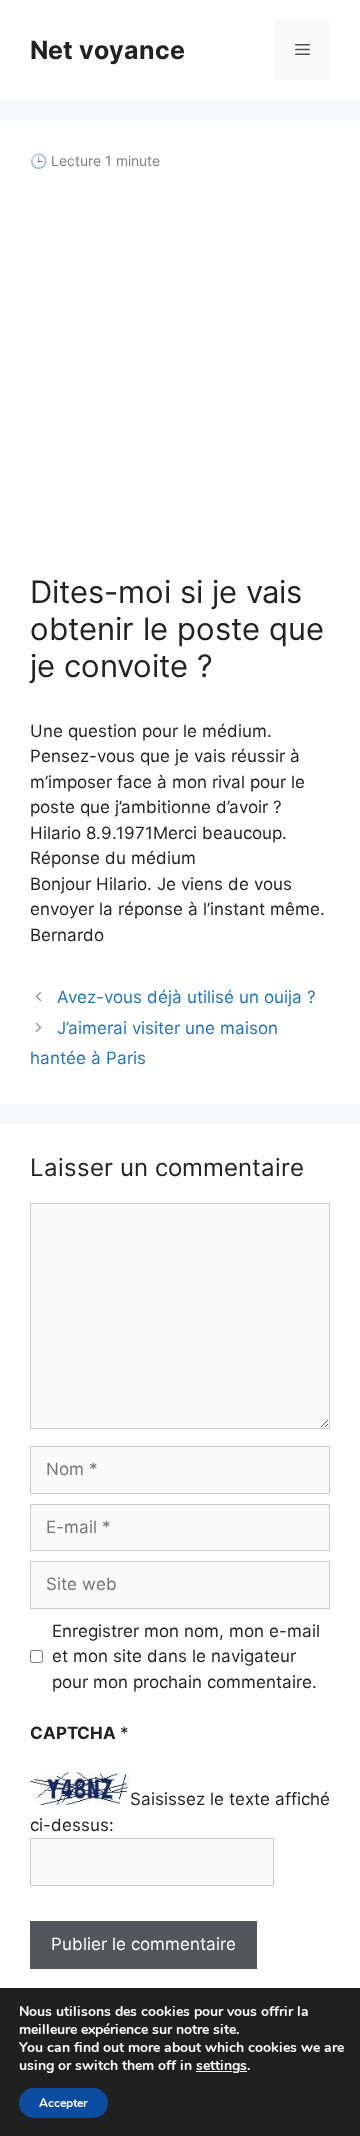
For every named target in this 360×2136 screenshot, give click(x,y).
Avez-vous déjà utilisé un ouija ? (186, 997)
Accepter (63, 2103)
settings (221, 2066)
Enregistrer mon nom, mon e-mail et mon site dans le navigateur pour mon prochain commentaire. (186, 1656)
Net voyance (107, 50)
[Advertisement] (180, 372)
